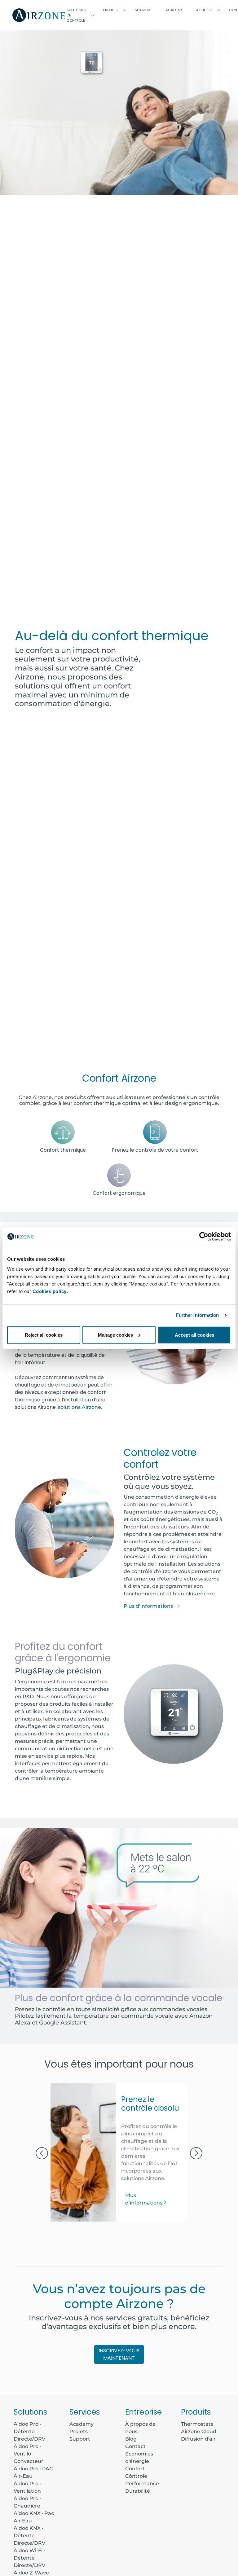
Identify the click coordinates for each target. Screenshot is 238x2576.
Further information (198, 1315)
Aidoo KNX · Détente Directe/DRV (29, 2536)
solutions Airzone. (80, 1407)
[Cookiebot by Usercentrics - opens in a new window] (204, 1237)
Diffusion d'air (198, 2439)
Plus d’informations (149, 1606)
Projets (79, 2431)
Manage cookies (115, 1335)
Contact (135, 2446)
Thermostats (197, 2424)
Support (143, 10)
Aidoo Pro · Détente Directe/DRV (29, 2431)
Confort (135, 2469)
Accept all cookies (194, 1335)
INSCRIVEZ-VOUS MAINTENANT (119, 2354)
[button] (42, 2154)
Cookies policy (50, 1291)
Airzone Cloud (199, 2431)
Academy (82, 2424)
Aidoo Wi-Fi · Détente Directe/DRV (29, 2558)
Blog (131, 2439)
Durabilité (138, 2491)
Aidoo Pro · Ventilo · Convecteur (29, 2454)
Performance (142, 2484)
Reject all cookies (44, 1335)
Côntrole (136, 2476)
